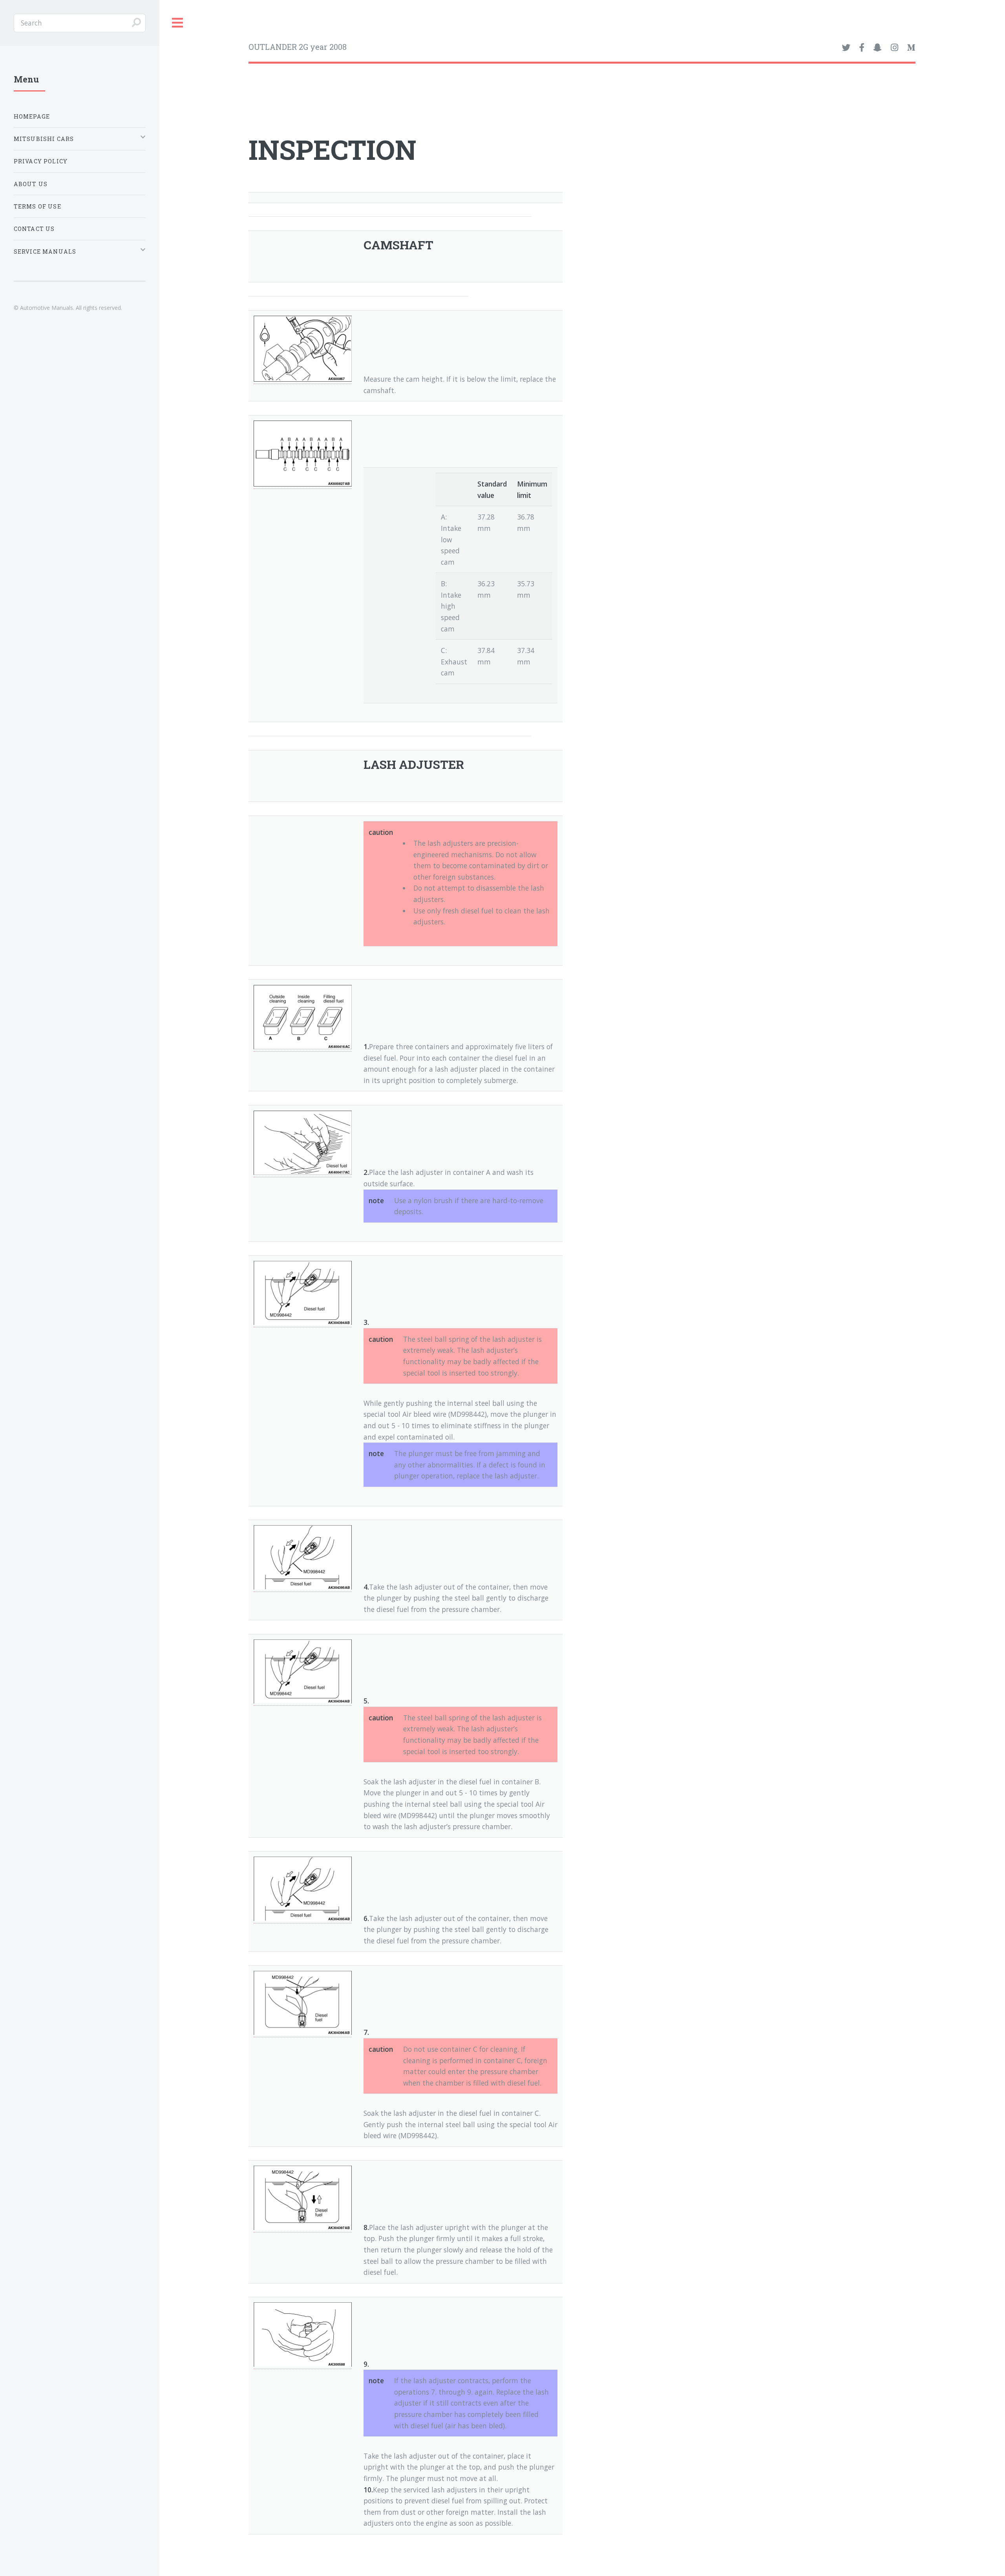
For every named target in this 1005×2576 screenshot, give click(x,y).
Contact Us (34, 229)
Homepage (32, 116)
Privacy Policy (41, 161)
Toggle (178, 23)
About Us (31, 184)
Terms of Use (37, 206)
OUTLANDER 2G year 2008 (298, 47)
